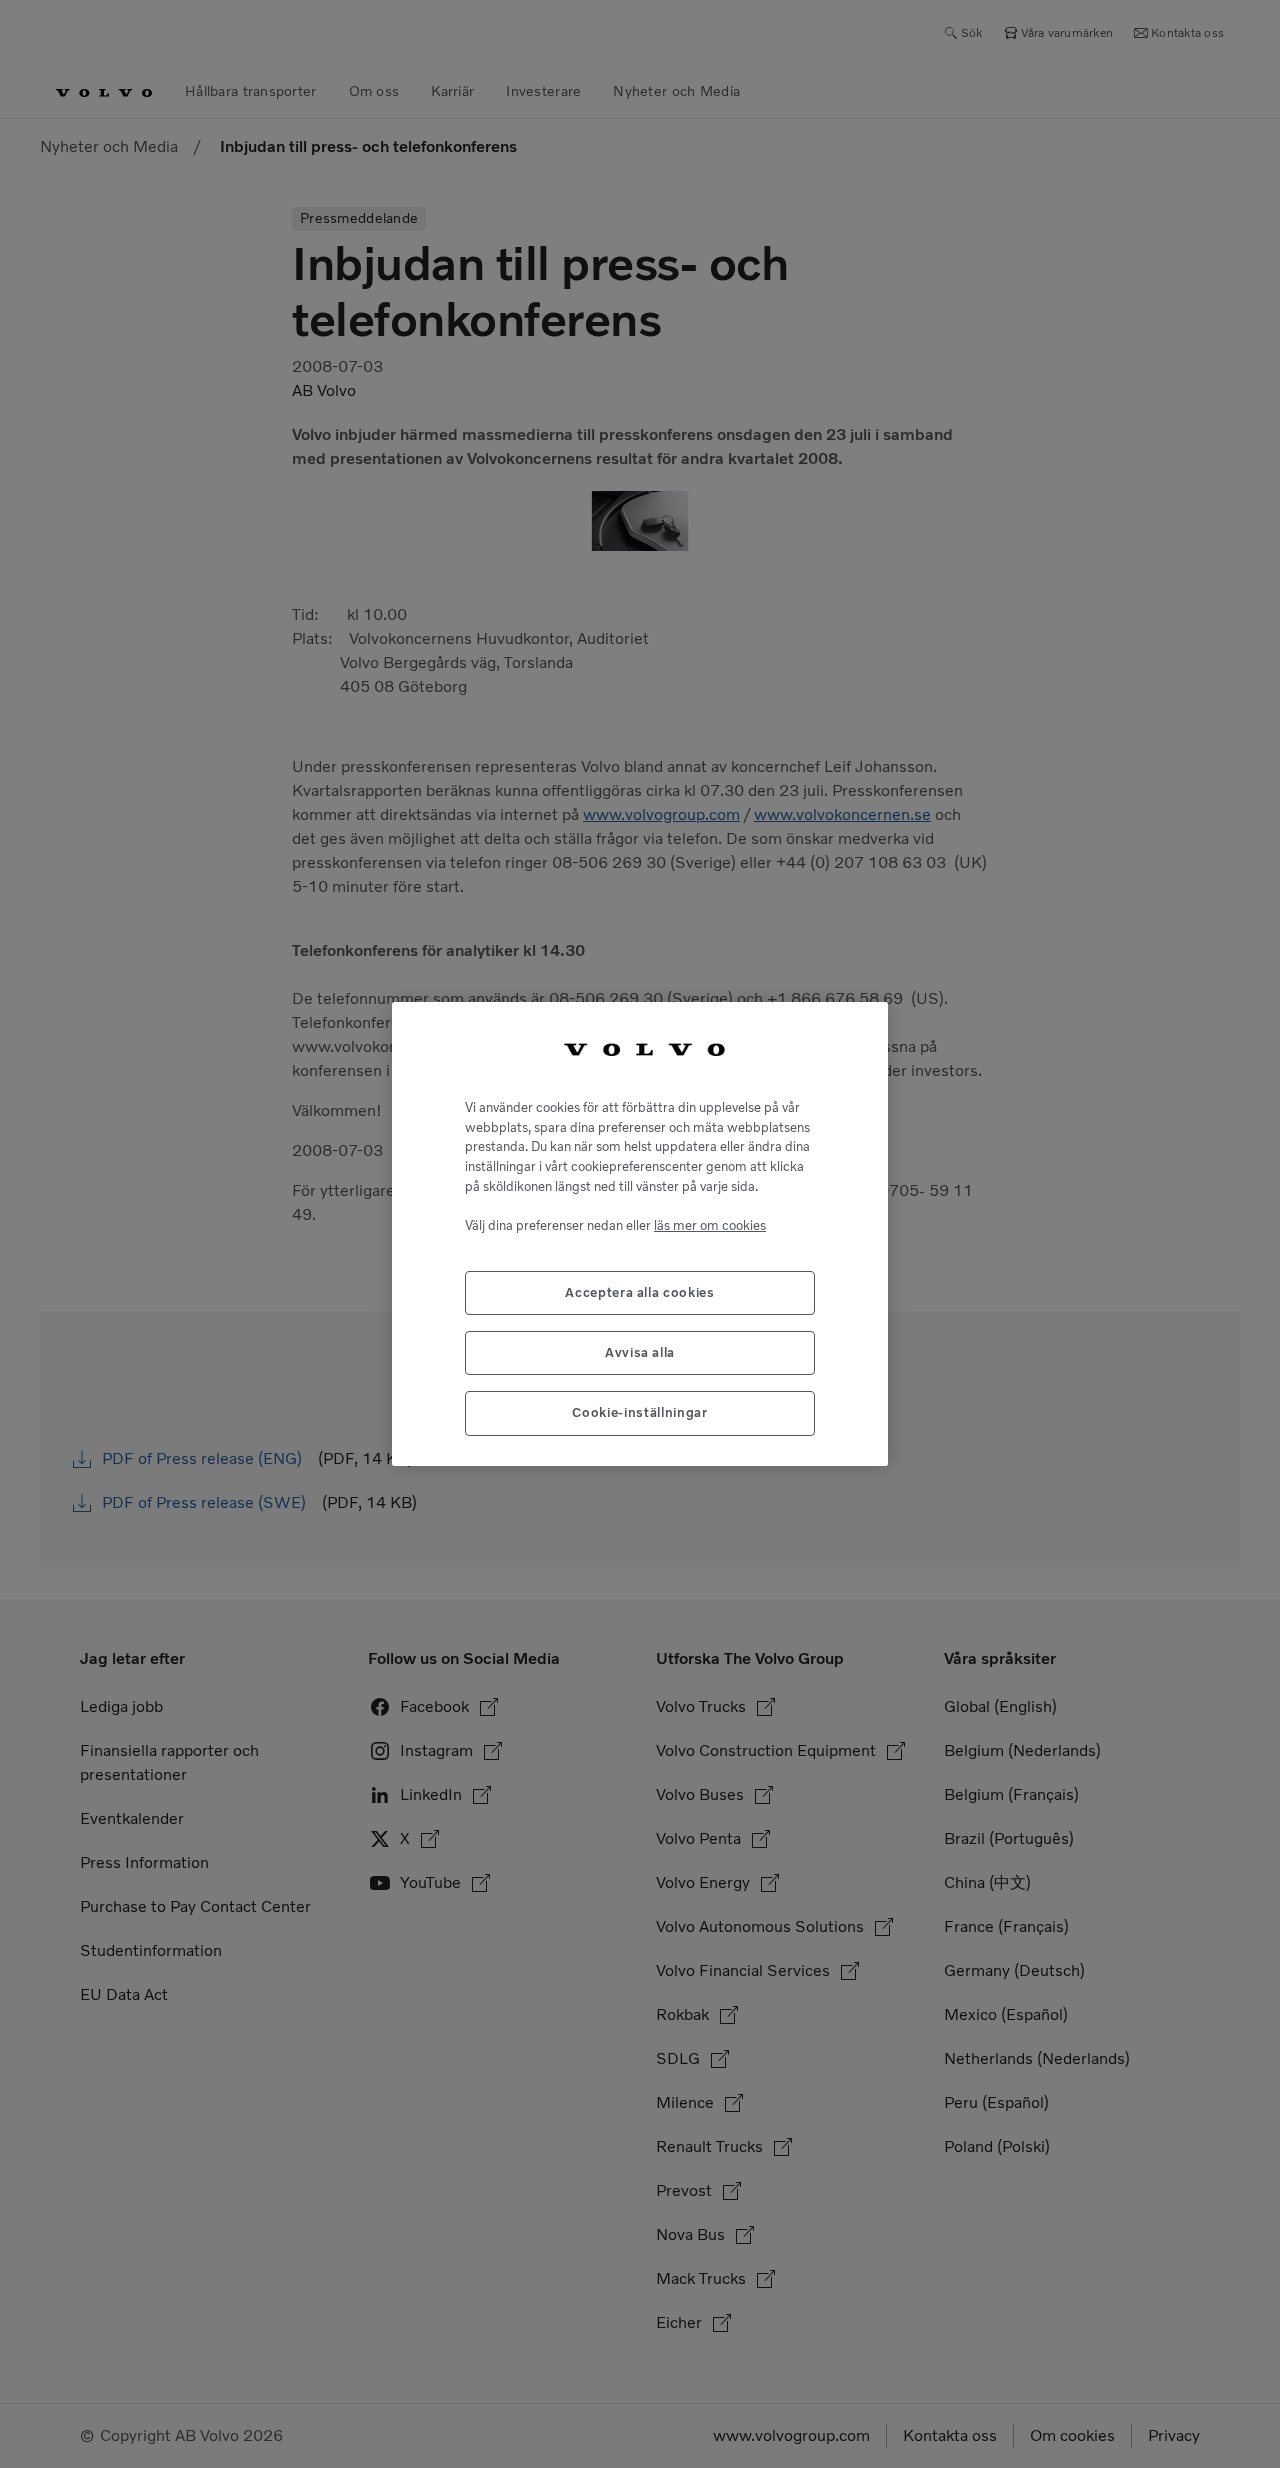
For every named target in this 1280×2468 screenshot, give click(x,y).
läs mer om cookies (710, 1225)
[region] (640, 1234)
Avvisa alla (640, 1352)
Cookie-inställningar (639, 1412)
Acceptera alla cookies (639, 1292)
